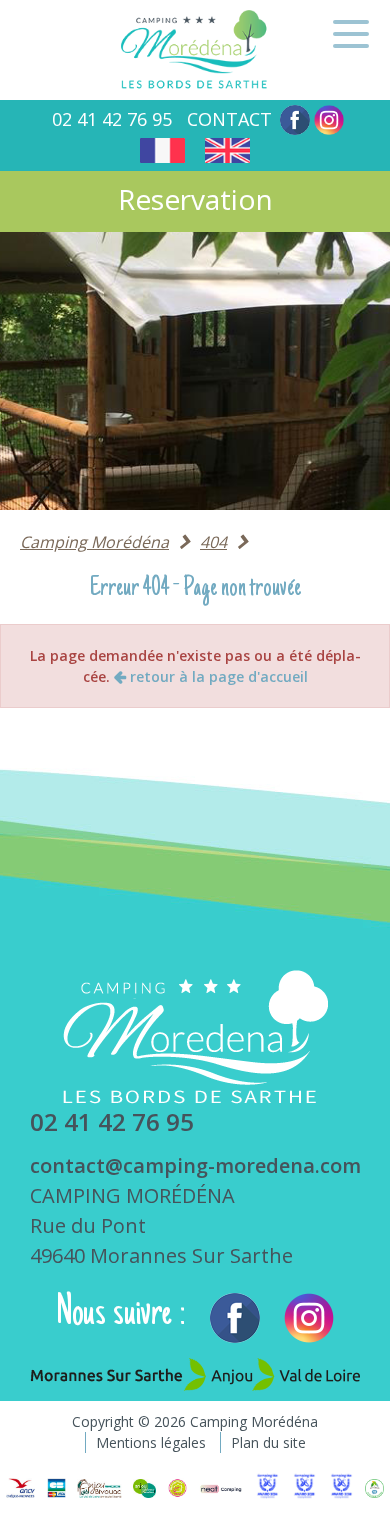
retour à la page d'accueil (217, 676)
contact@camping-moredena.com (195, 1165)
